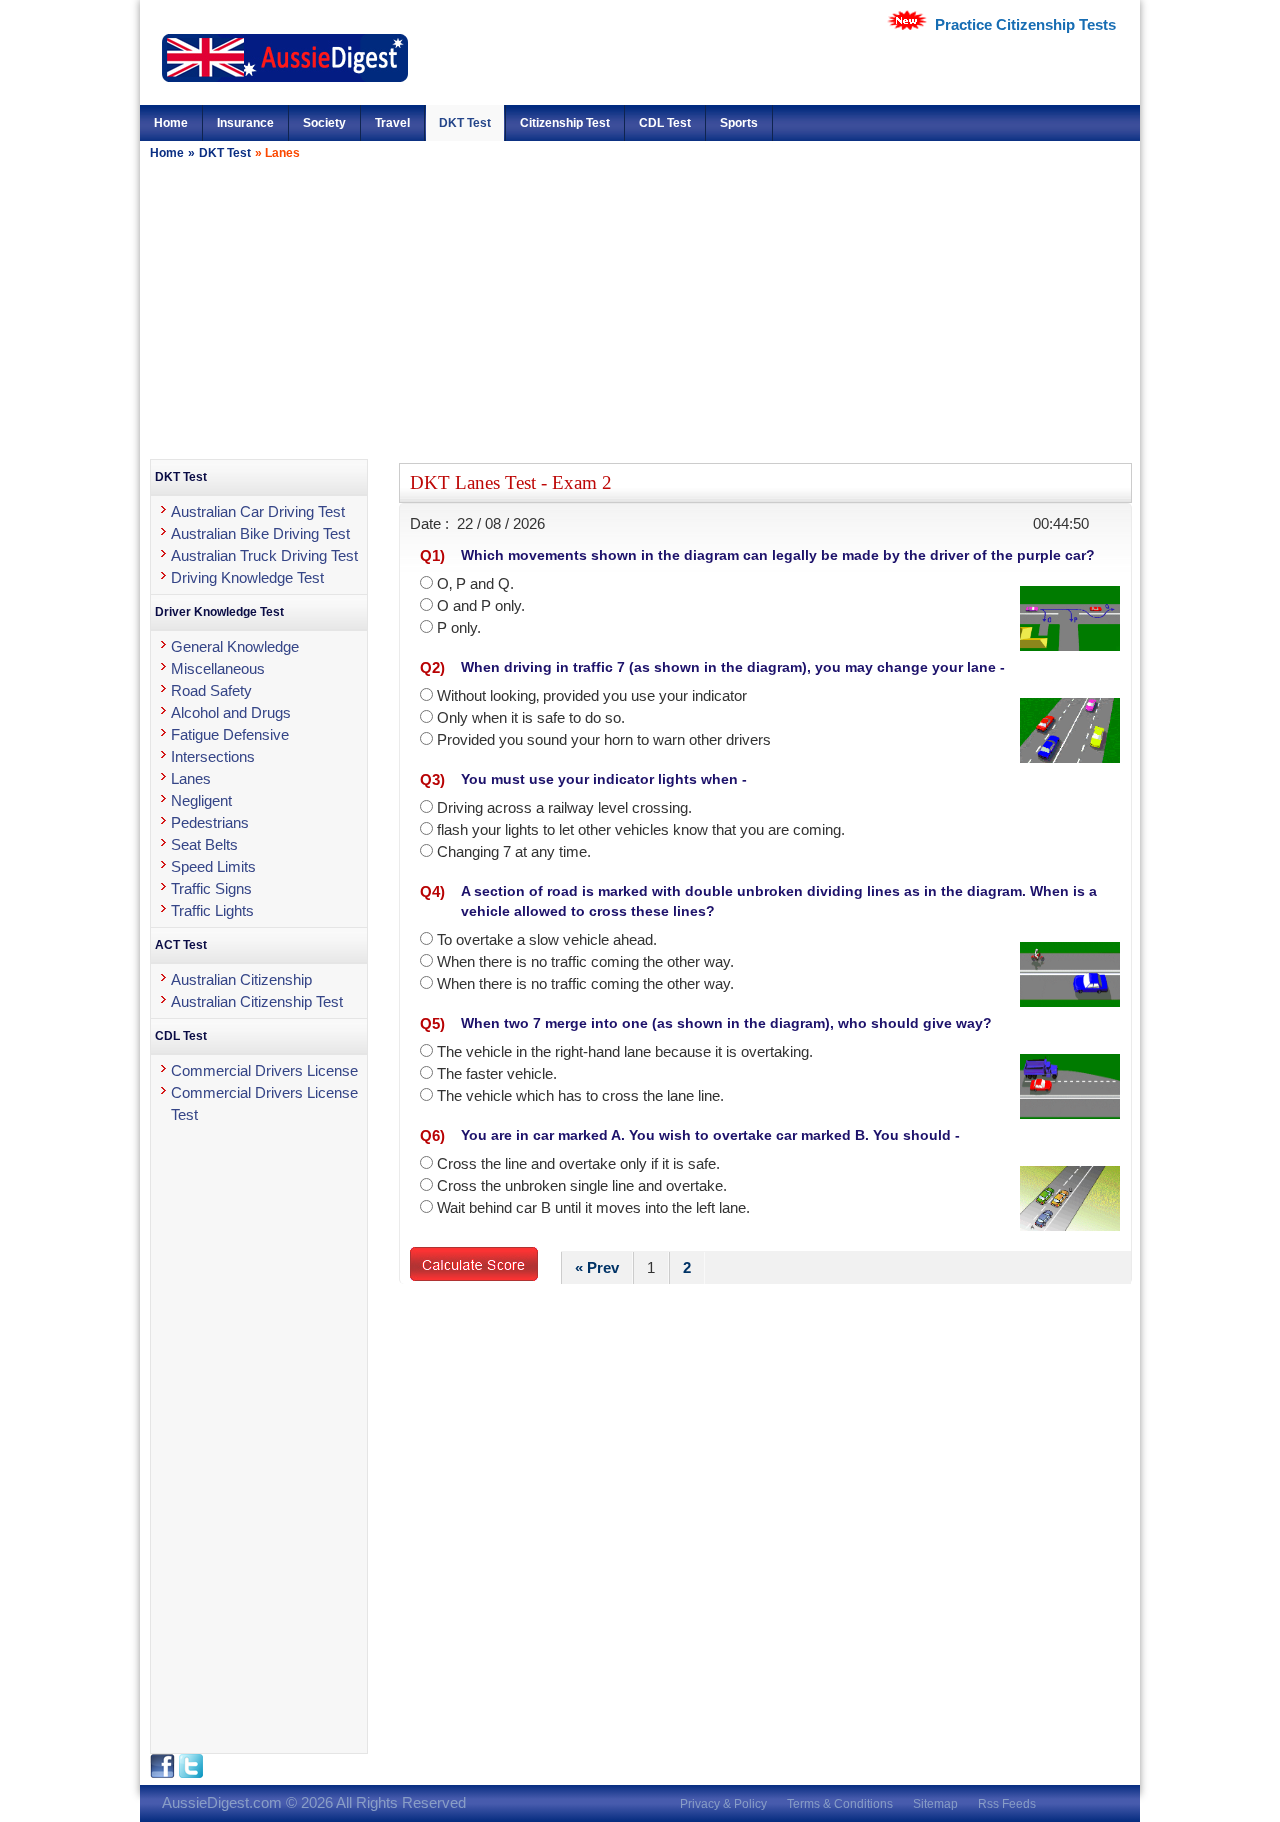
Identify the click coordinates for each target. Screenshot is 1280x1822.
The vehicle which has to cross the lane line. (580, 1095)
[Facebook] (164, 1773)
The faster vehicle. (497, 1073)
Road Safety (211, 690)
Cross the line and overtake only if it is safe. (578, 1163)
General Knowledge (235, 646)
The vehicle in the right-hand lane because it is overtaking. (625, 1051)
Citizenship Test (565, 123)
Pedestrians (210, 822)
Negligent (201, 800)
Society (324, 123)
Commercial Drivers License (264, 1070)
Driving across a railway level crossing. (564, 807)
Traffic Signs (211, 888)
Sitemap (935, 1804)
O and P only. (481, 605)
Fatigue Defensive (230, 734)
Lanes (191, 778)
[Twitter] (191, 1773)
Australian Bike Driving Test (260, 533)
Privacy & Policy (723, 1804)
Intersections (213, 756)
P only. (459, 627)
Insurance (245, 123)
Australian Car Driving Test (258, 511)
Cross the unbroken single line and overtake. (582, 1185)
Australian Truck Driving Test (264, 555)
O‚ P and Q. (475, 583)
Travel (392, 123)
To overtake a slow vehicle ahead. (547, 939)
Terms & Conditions (840, 1804)
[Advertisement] (640, 309)
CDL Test (665, 123)
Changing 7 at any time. (514, 851)
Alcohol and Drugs (231, 712)
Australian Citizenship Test (257, 1001)
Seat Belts (204, 844)
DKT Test (465, 123)
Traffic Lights (212, 910)
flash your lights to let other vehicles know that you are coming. (641, 829)
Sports (739, 123)
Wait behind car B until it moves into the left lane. (593, 1207)
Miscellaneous (218, 668)
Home (171, 123)
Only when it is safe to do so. (531, 717)
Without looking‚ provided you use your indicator (592, 695)
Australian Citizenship (241, 979)
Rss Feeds (1007, 1804)
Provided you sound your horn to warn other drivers (604, 739)
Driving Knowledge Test (247, 577)
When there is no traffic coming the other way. (585, 961)
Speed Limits (213, 866)
